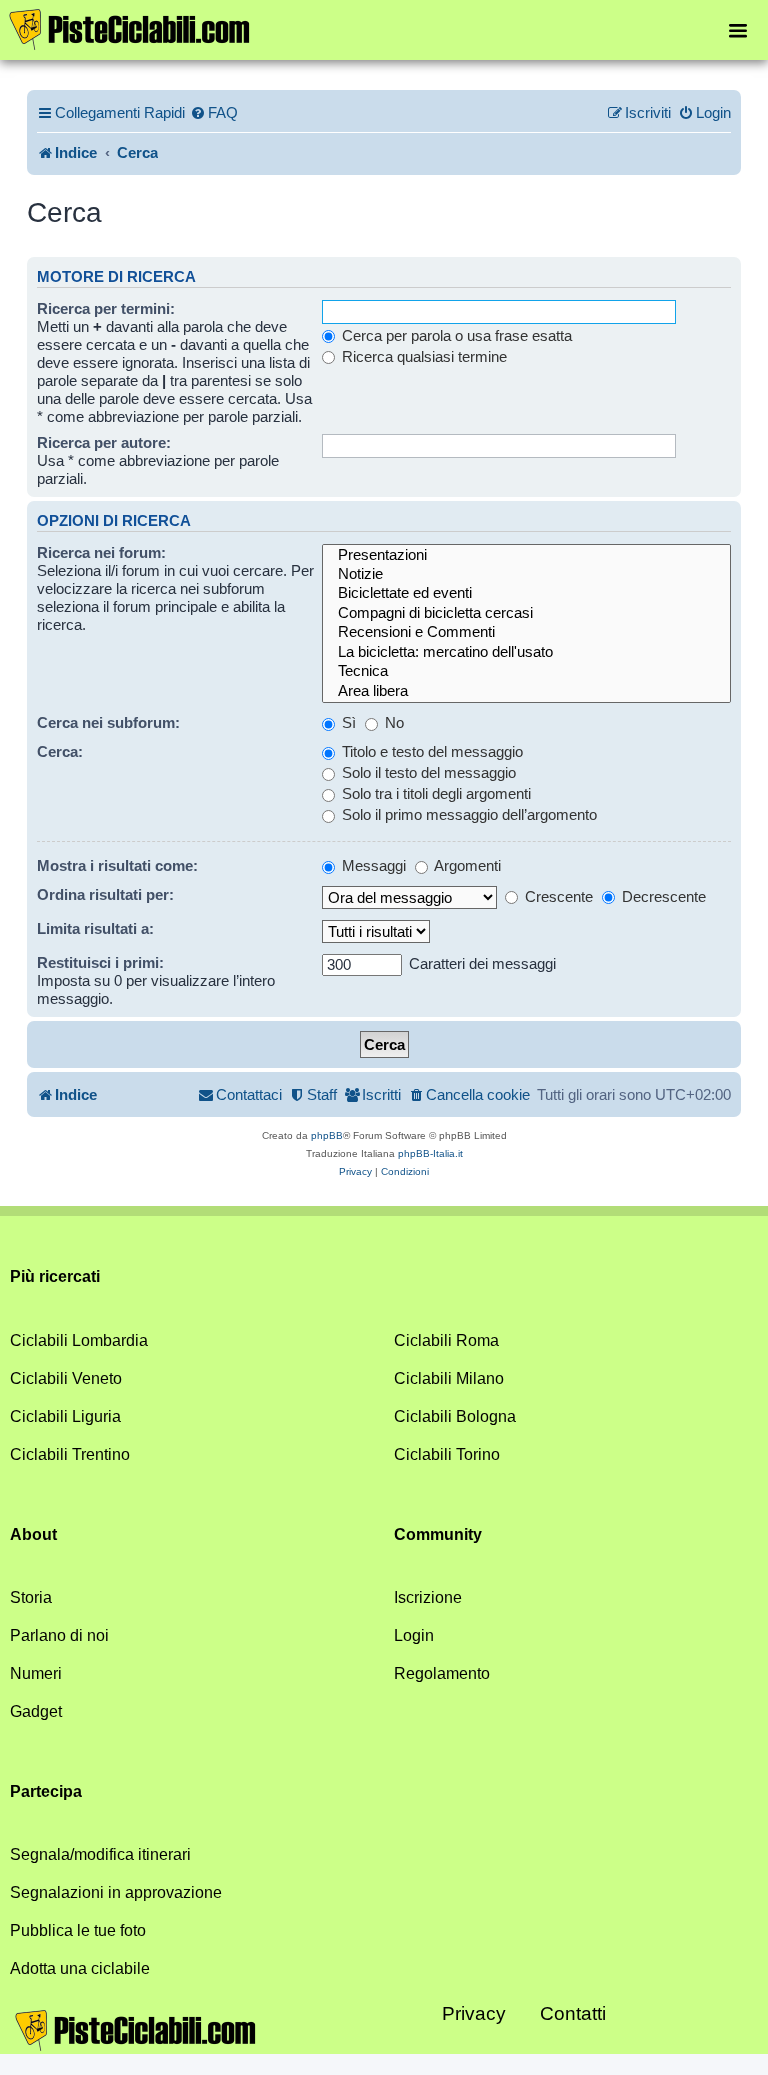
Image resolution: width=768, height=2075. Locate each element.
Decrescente (662, 896)
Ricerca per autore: (104, 442)
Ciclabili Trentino (70, 1454)
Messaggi (372, 865)
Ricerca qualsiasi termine (422, 356)
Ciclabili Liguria (65, 1416)
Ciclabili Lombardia (79, 1340)
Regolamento (442, 1673)
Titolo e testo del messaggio (430, 751)
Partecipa (46, 1791)
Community (438, 1534)
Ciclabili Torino (447, 1454)
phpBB (327, 1135)
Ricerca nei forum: (101, 552)
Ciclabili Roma (446, 1340)
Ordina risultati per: (105, 894)
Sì (347, 722)
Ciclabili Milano (449, 1378)
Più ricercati (55, 1276)
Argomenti (466, 865)
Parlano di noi (59, 1635)
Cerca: (60, 751)
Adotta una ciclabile (80, 1968)
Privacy (474, 2013)
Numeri (36, 1673)
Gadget (36, 1711)
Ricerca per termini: (106, 308)
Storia (31, 1597)
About (33, 1534)
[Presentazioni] (526, 555)
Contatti (573, 2013)
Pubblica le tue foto (78, 1930)
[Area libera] (526, 691)
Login (414, 1635)
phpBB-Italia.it (430, 1153)
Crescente (557, 896)
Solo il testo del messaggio (427, 772)
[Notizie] (526, 574)
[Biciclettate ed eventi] (526, 593)
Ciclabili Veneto (66, 1378)
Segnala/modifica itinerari (100, 1854)
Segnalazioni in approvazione (116, 1892)
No (392, 722)
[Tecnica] (526, 671)
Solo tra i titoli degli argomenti (434, 793)
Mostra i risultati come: (117, 865)
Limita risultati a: (95, 928)
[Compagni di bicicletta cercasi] (526, 613)
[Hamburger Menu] (738, 29)
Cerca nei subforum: (108, 722)
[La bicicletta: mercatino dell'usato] (526, 652)
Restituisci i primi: (100, 962)
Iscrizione (428, 1597)
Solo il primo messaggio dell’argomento (467, 814)
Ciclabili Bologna (455, 1416)
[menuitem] (214, 113)
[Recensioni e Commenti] (526, 632)
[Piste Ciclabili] (130, 28)
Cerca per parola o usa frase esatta (455, 335)
